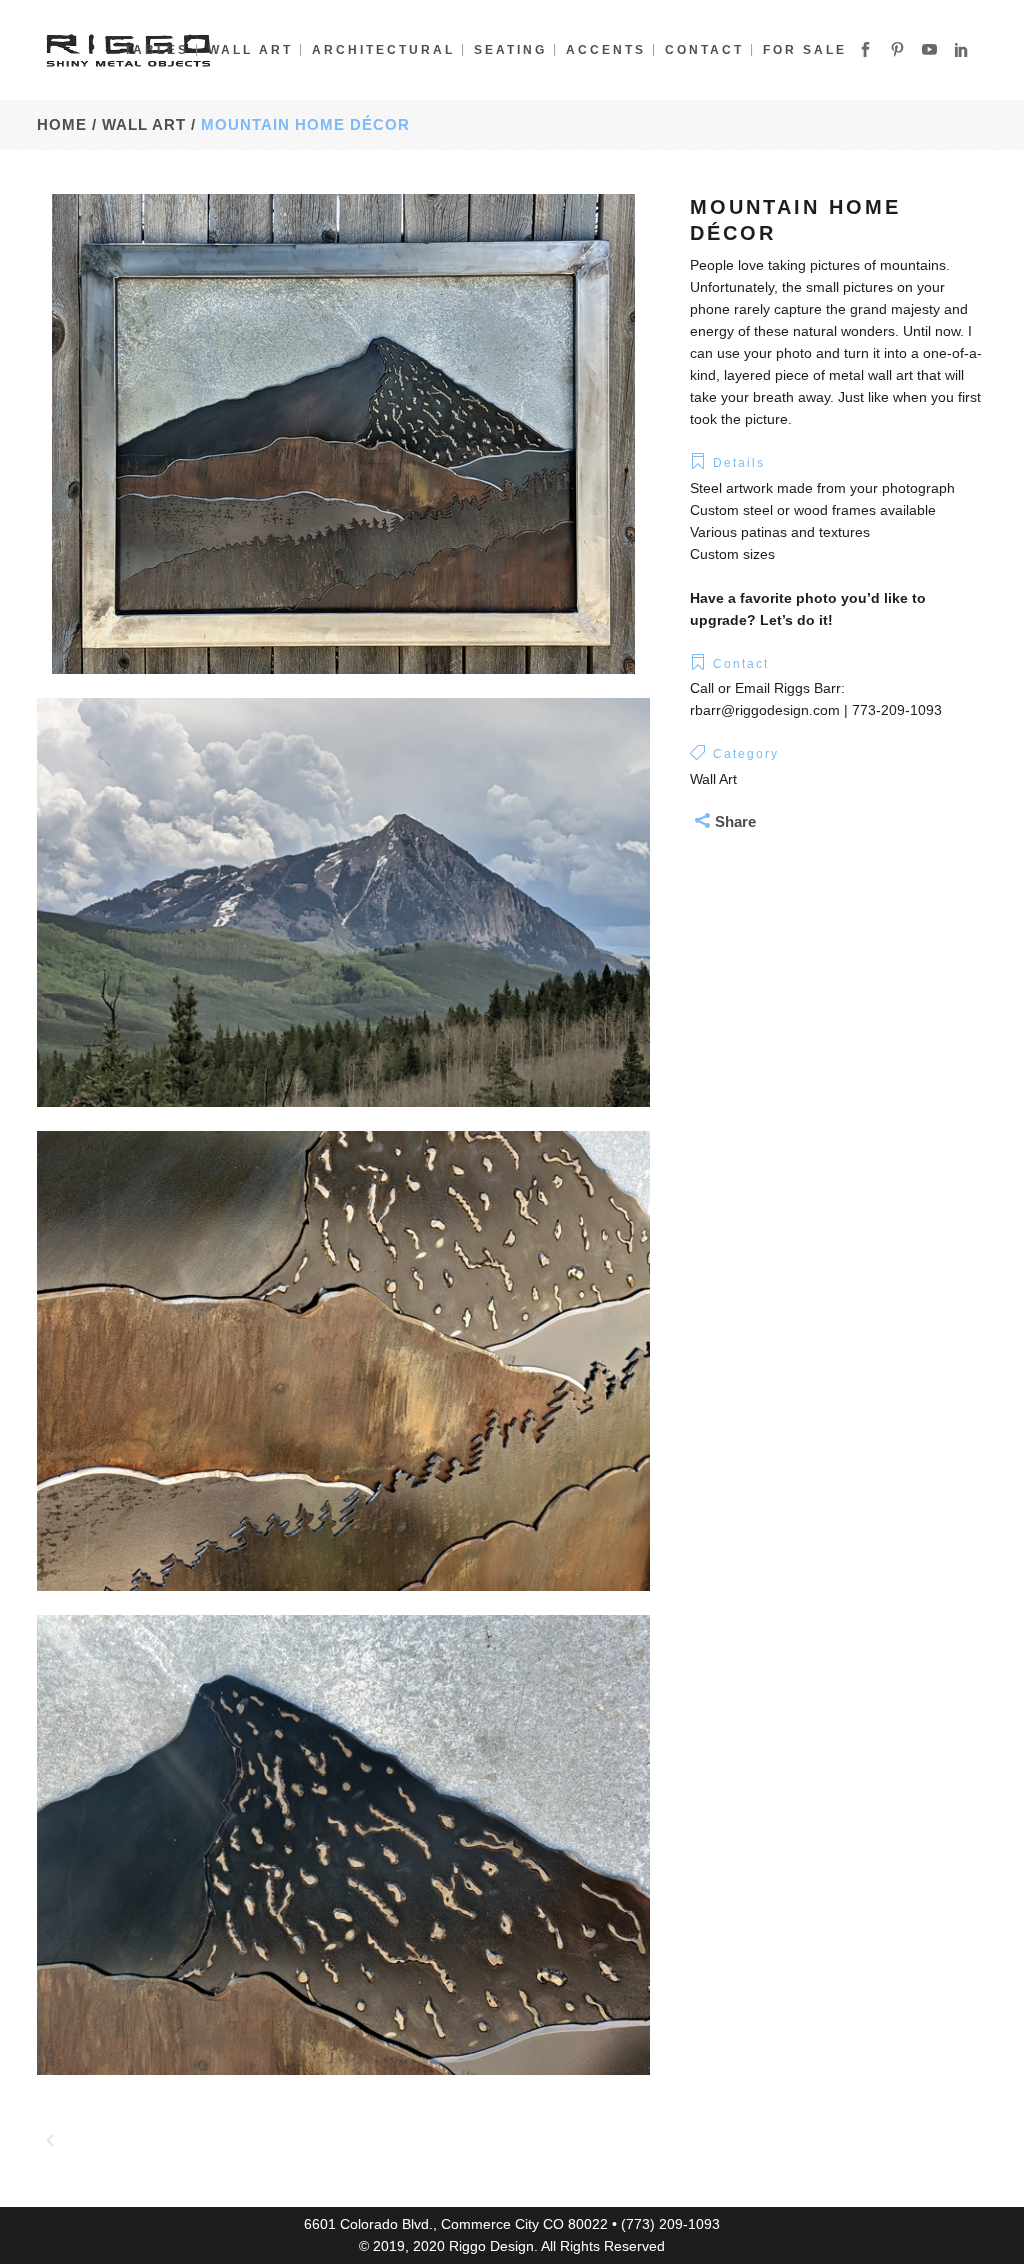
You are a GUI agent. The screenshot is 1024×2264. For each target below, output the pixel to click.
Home (62, 124)
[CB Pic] (343, 1120)
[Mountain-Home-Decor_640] (343, 2088)
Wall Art (256, 124)
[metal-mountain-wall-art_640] (343, 687)
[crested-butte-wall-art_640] (343, 1604)
